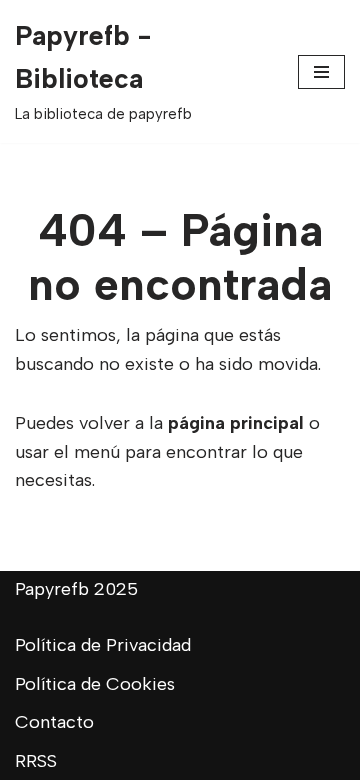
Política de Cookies (95, 684)
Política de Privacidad (103, 645)
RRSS (36, 761)
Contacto (54, 722)
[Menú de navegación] (321, 72)
